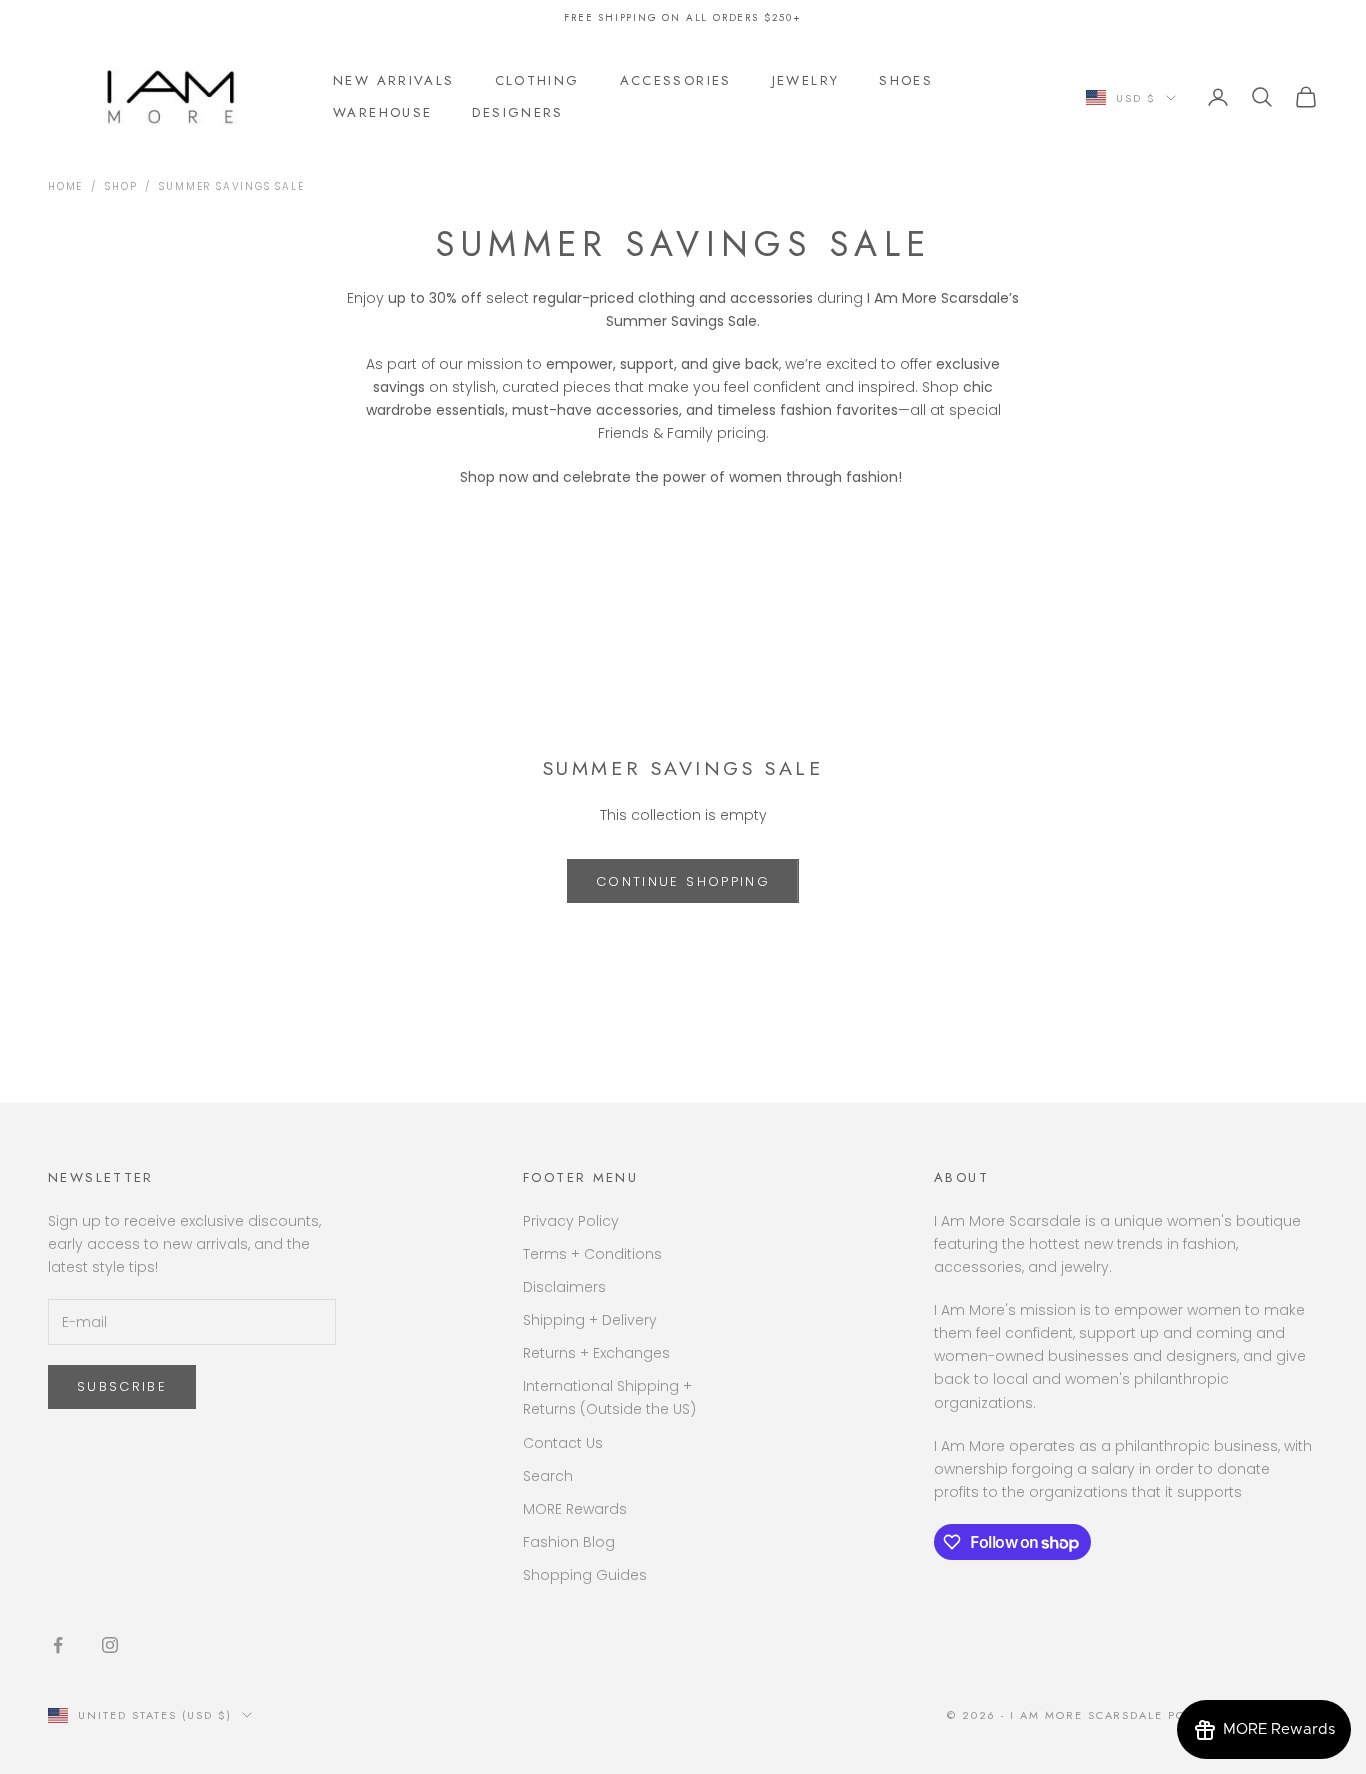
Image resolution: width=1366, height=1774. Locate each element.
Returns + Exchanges (596, 1353)
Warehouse (382, 112)
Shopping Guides (585, 1575)
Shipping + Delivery (590, 1320)
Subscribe (122, 1386)
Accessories (676, 80)
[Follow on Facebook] (58, 1645)
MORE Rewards (575, 1509)
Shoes (906, 80)
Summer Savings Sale (231, 186)
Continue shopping (683, 881)
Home (65, 186)
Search (548, 1476)
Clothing (537, 80)
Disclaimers (564, 1287)
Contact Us (563, 1443)
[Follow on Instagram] (110, 1645)
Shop (121, 186)
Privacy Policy (571, 1221)
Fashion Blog (569, 1542)
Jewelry (806, 80)
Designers (517, 112)
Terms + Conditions (592, 1254)
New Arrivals (394, 80)
